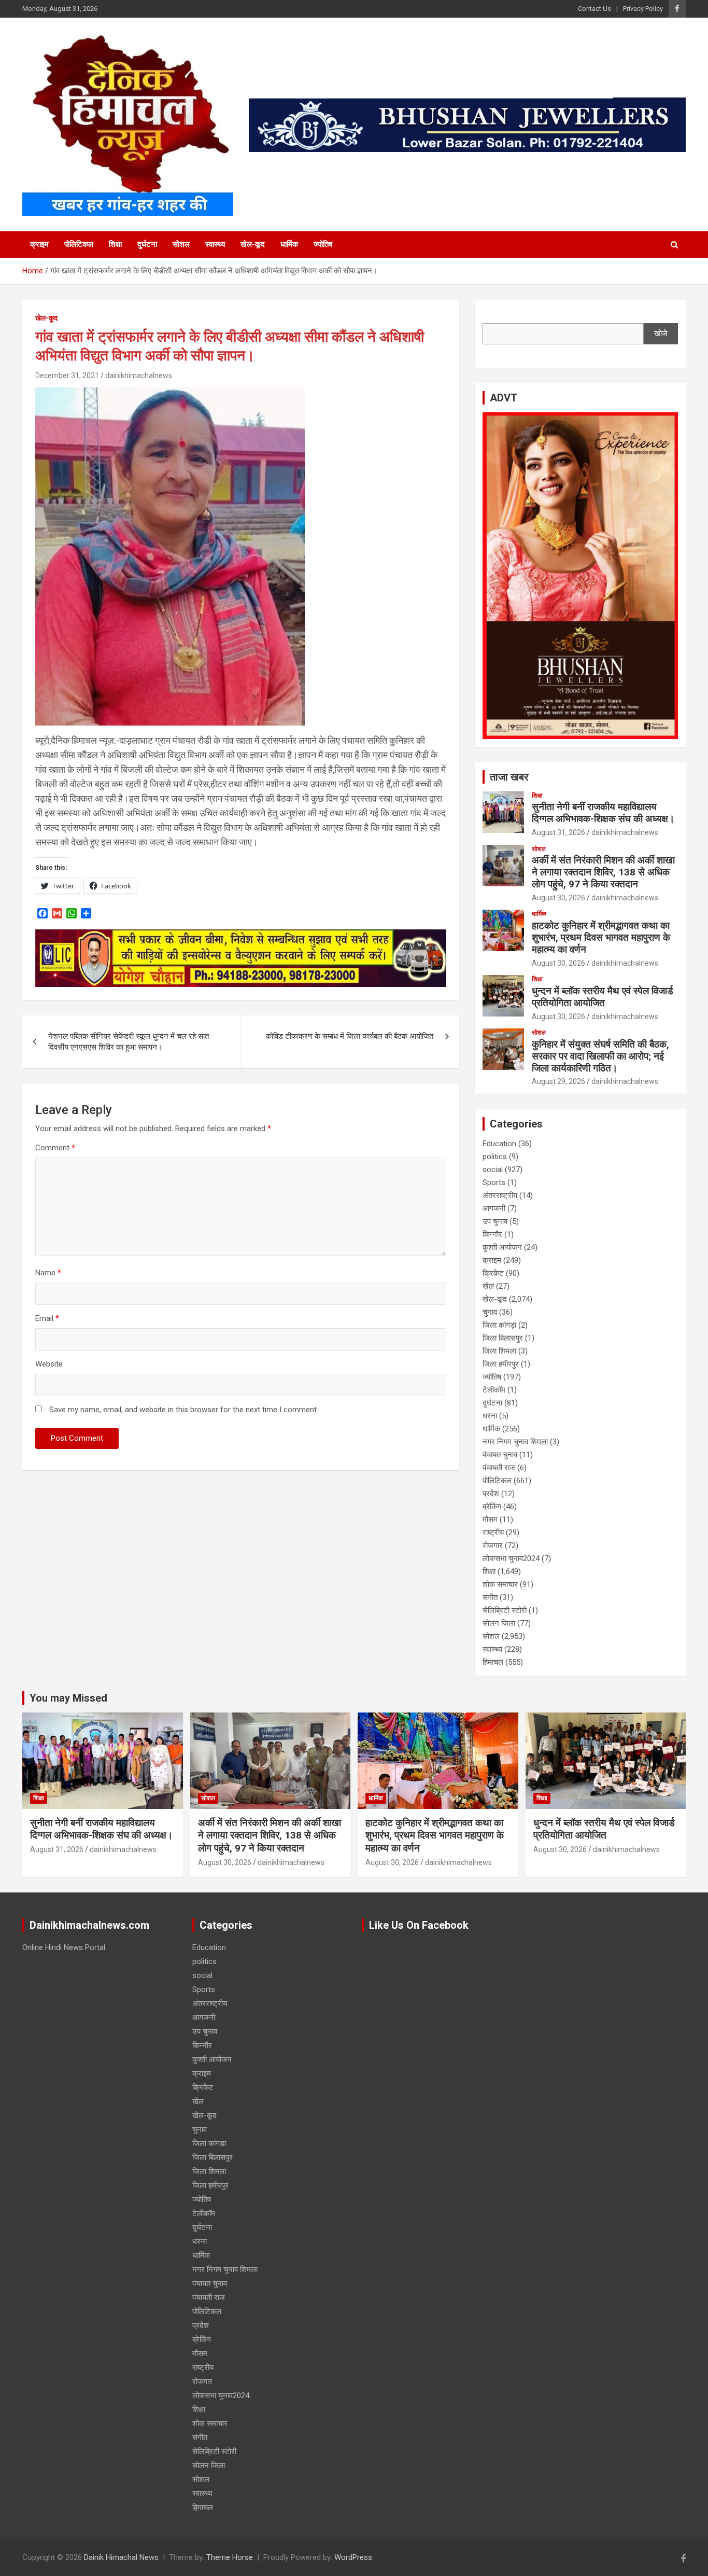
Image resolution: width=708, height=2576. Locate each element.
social (493, 1169)
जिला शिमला (499, 1351)
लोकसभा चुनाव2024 (511, 1558)
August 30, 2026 (558, 898)
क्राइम (39, 244)
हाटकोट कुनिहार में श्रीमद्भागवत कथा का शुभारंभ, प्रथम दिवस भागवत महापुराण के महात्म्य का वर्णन (601, 937)
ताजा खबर (509, 777)
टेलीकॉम (494, 1390)
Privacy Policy (643, 9)
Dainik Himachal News (121, 2557)
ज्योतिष (323, 244)
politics (495, 1157)
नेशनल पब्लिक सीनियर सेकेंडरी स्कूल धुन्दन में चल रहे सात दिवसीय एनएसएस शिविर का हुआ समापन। (129, 1042)
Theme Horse (230, 2557)
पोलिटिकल (79, 244)
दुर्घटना (147, 244)
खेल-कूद (253, 244)
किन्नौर (492, 1234)
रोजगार (493, 1545)
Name (48, 1273)
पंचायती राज (499, 1468)
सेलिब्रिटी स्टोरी (505, 1610)
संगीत (490, 1597)
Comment (55, 1148)
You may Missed (68, 1698)
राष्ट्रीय (493, 1533)
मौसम (490, 1520)
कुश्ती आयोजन (502, 1247)
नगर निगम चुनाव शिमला (515, 1442)
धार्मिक (289, 244)
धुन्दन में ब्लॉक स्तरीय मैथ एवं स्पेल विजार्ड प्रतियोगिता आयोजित (603, 997)
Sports (494, 1182)
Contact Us (594, 9)
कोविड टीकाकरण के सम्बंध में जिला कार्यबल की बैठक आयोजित (350, 1036)
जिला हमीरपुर (501, 1364)
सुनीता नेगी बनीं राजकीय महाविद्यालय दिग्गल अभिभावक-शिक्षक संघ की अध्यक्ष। (603, 813)
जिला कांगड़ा (499, 1325)
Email (47, 1318)
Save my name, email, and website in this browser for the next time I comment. (184, 1410)
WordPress (353, 2557)
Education (499, 1144)
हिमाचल (493, 1662)
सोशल (181, 244)
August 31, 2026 (558, 832)
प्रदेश (491, 1494)
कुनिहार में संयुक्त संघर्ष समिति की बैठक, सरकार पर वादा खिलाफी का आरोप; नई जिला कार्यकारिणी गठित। (600, 1056)
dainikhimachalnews (139, 375)
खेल (488, 1286)
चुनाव (490, 1312)
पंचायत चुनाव (500, 1455)
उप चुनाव (495, 1221)
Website (49, 1364)
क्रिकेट (493, 1273)
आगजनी (494, 1208)
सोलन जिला (499, 1623)
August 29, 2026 (558, 1081)
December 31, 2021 (67, 375)
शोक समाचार (500, 1584)
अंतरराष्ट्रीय (500, 1195)
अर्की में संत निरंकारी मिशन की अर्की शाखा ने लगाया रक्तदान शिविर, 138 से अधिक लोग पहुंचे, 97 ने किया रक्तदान (603, 872)
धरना (490, 1416)
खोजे (661, 333)
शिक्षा (115, 244)
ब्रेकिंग (492, 1507)
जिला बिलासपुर (503, 1338)
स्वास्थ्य (215, 244)
